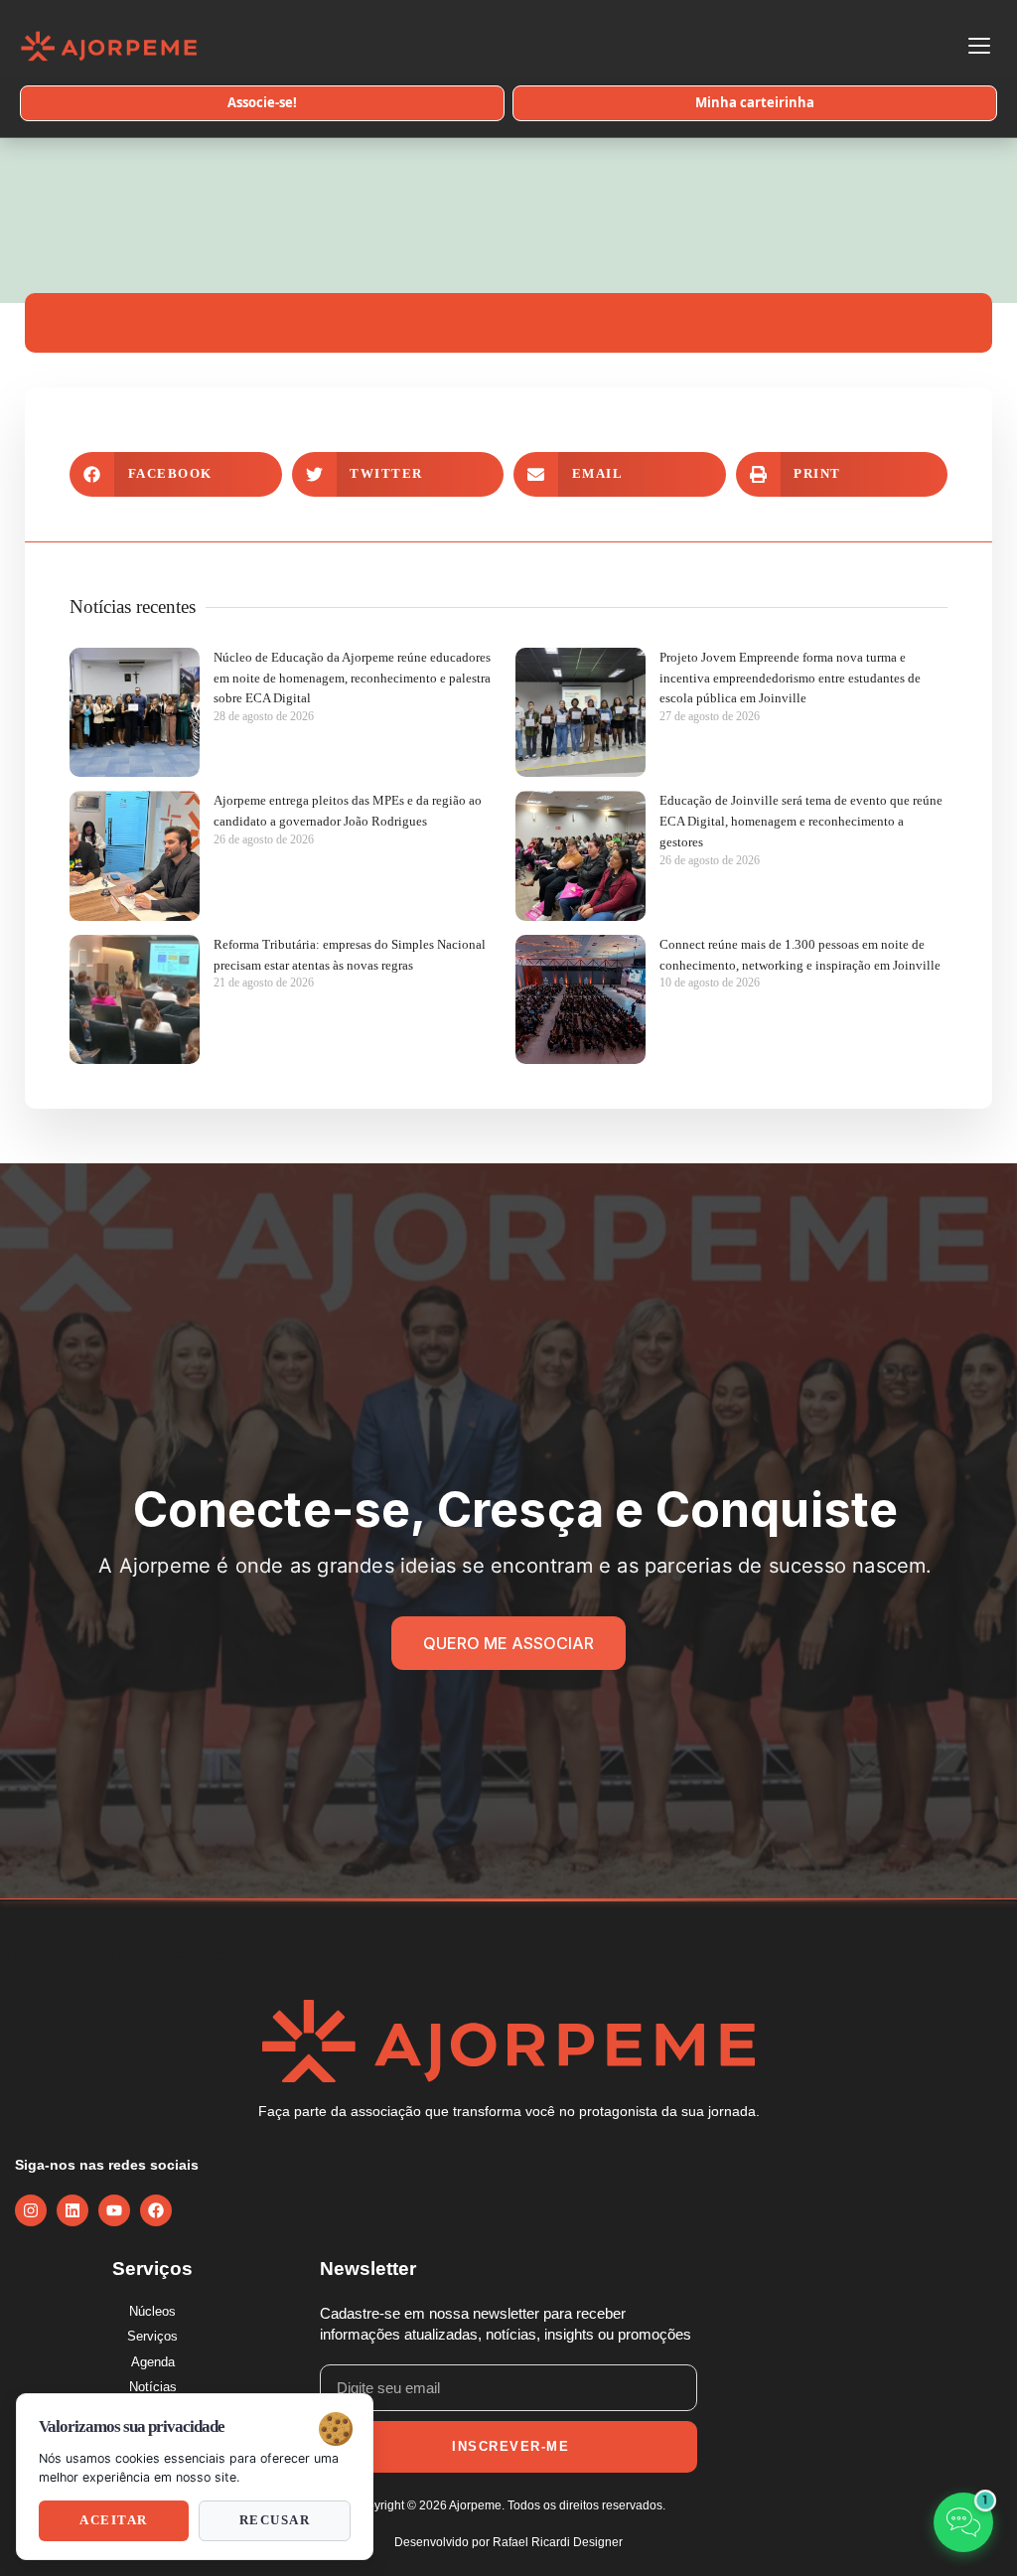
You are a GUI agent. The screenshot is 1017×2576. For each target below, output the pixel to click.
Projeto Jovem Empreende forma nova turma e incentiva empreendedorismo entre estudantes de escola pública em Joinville (790, 678)
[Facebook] (156, 2210)
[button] (176, 474)
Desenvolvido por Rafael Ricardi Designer (508, 2542)
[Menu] (979, 46)
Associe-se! (262, 102)
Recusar (275, 2520)
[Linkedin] (73, 2210)
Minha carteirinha (755, 102)
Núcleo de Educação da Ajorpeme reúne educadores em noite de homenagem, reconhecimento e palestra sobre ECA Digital (352, 678)
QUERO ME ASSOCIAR (508, 1643)
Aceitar (114, 2520)
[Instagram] (31, 2210)
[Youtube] (114, 2210)
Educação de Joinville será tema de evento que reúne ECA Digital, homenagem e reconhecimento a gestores (801, 821)
